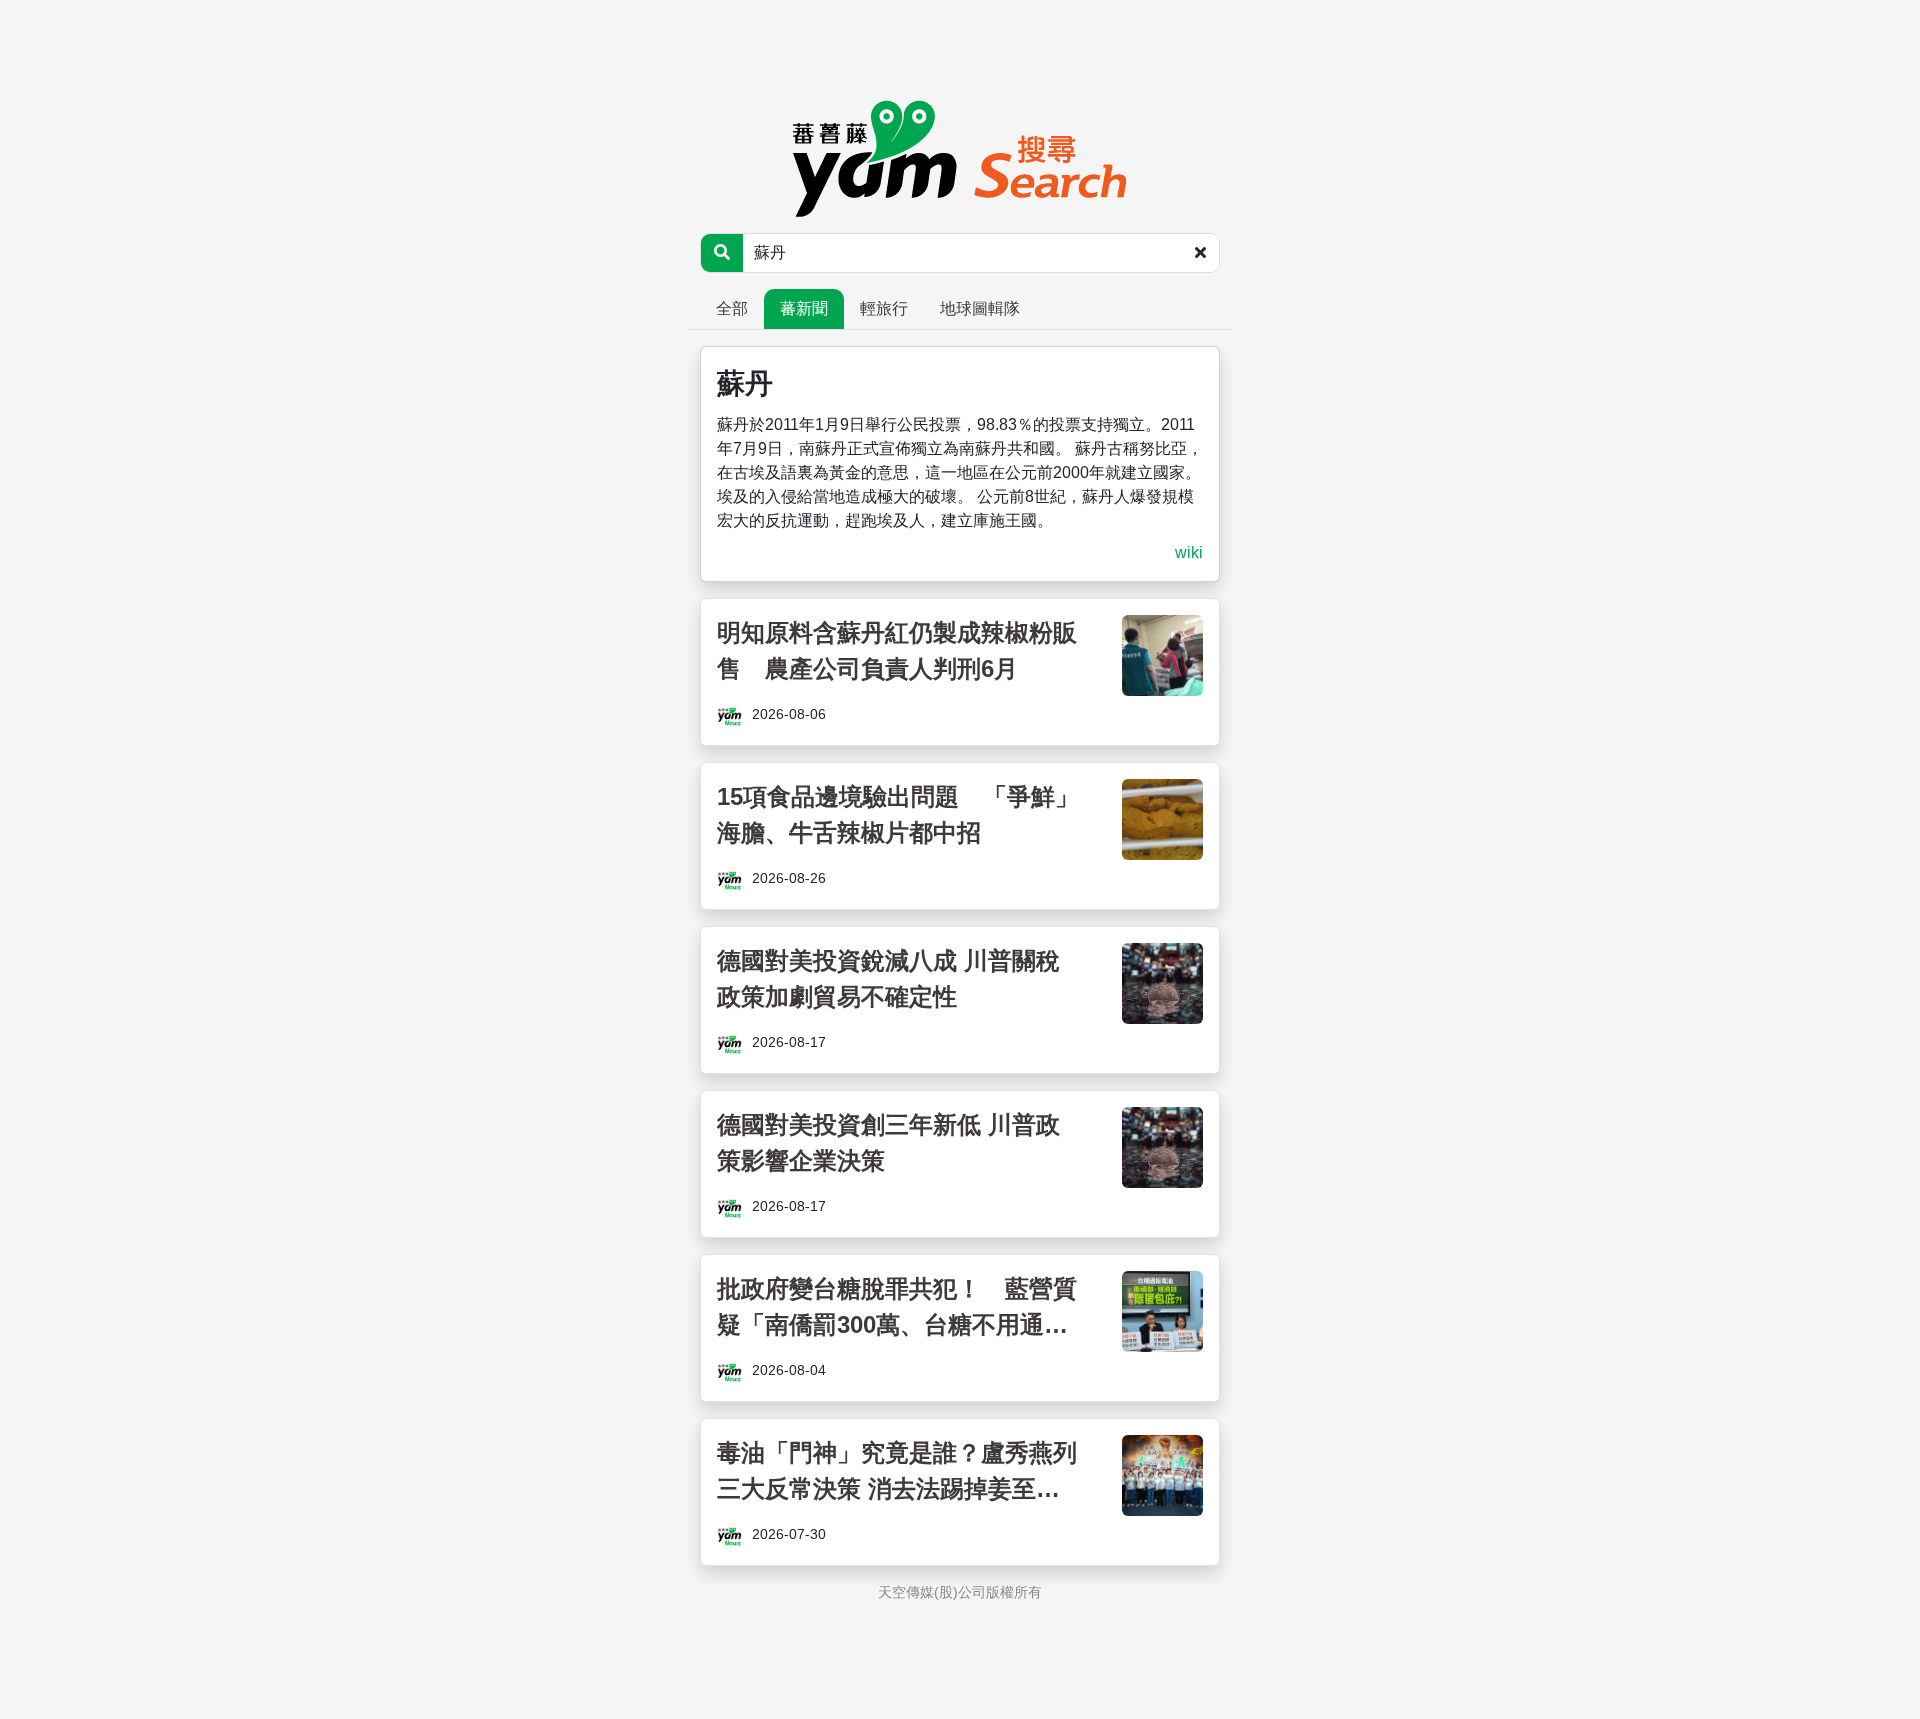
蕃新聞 (804, 308)
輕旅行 (884, 308)
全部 (732, 308)
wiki (1189, 552)
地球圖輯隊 (980, 308)
